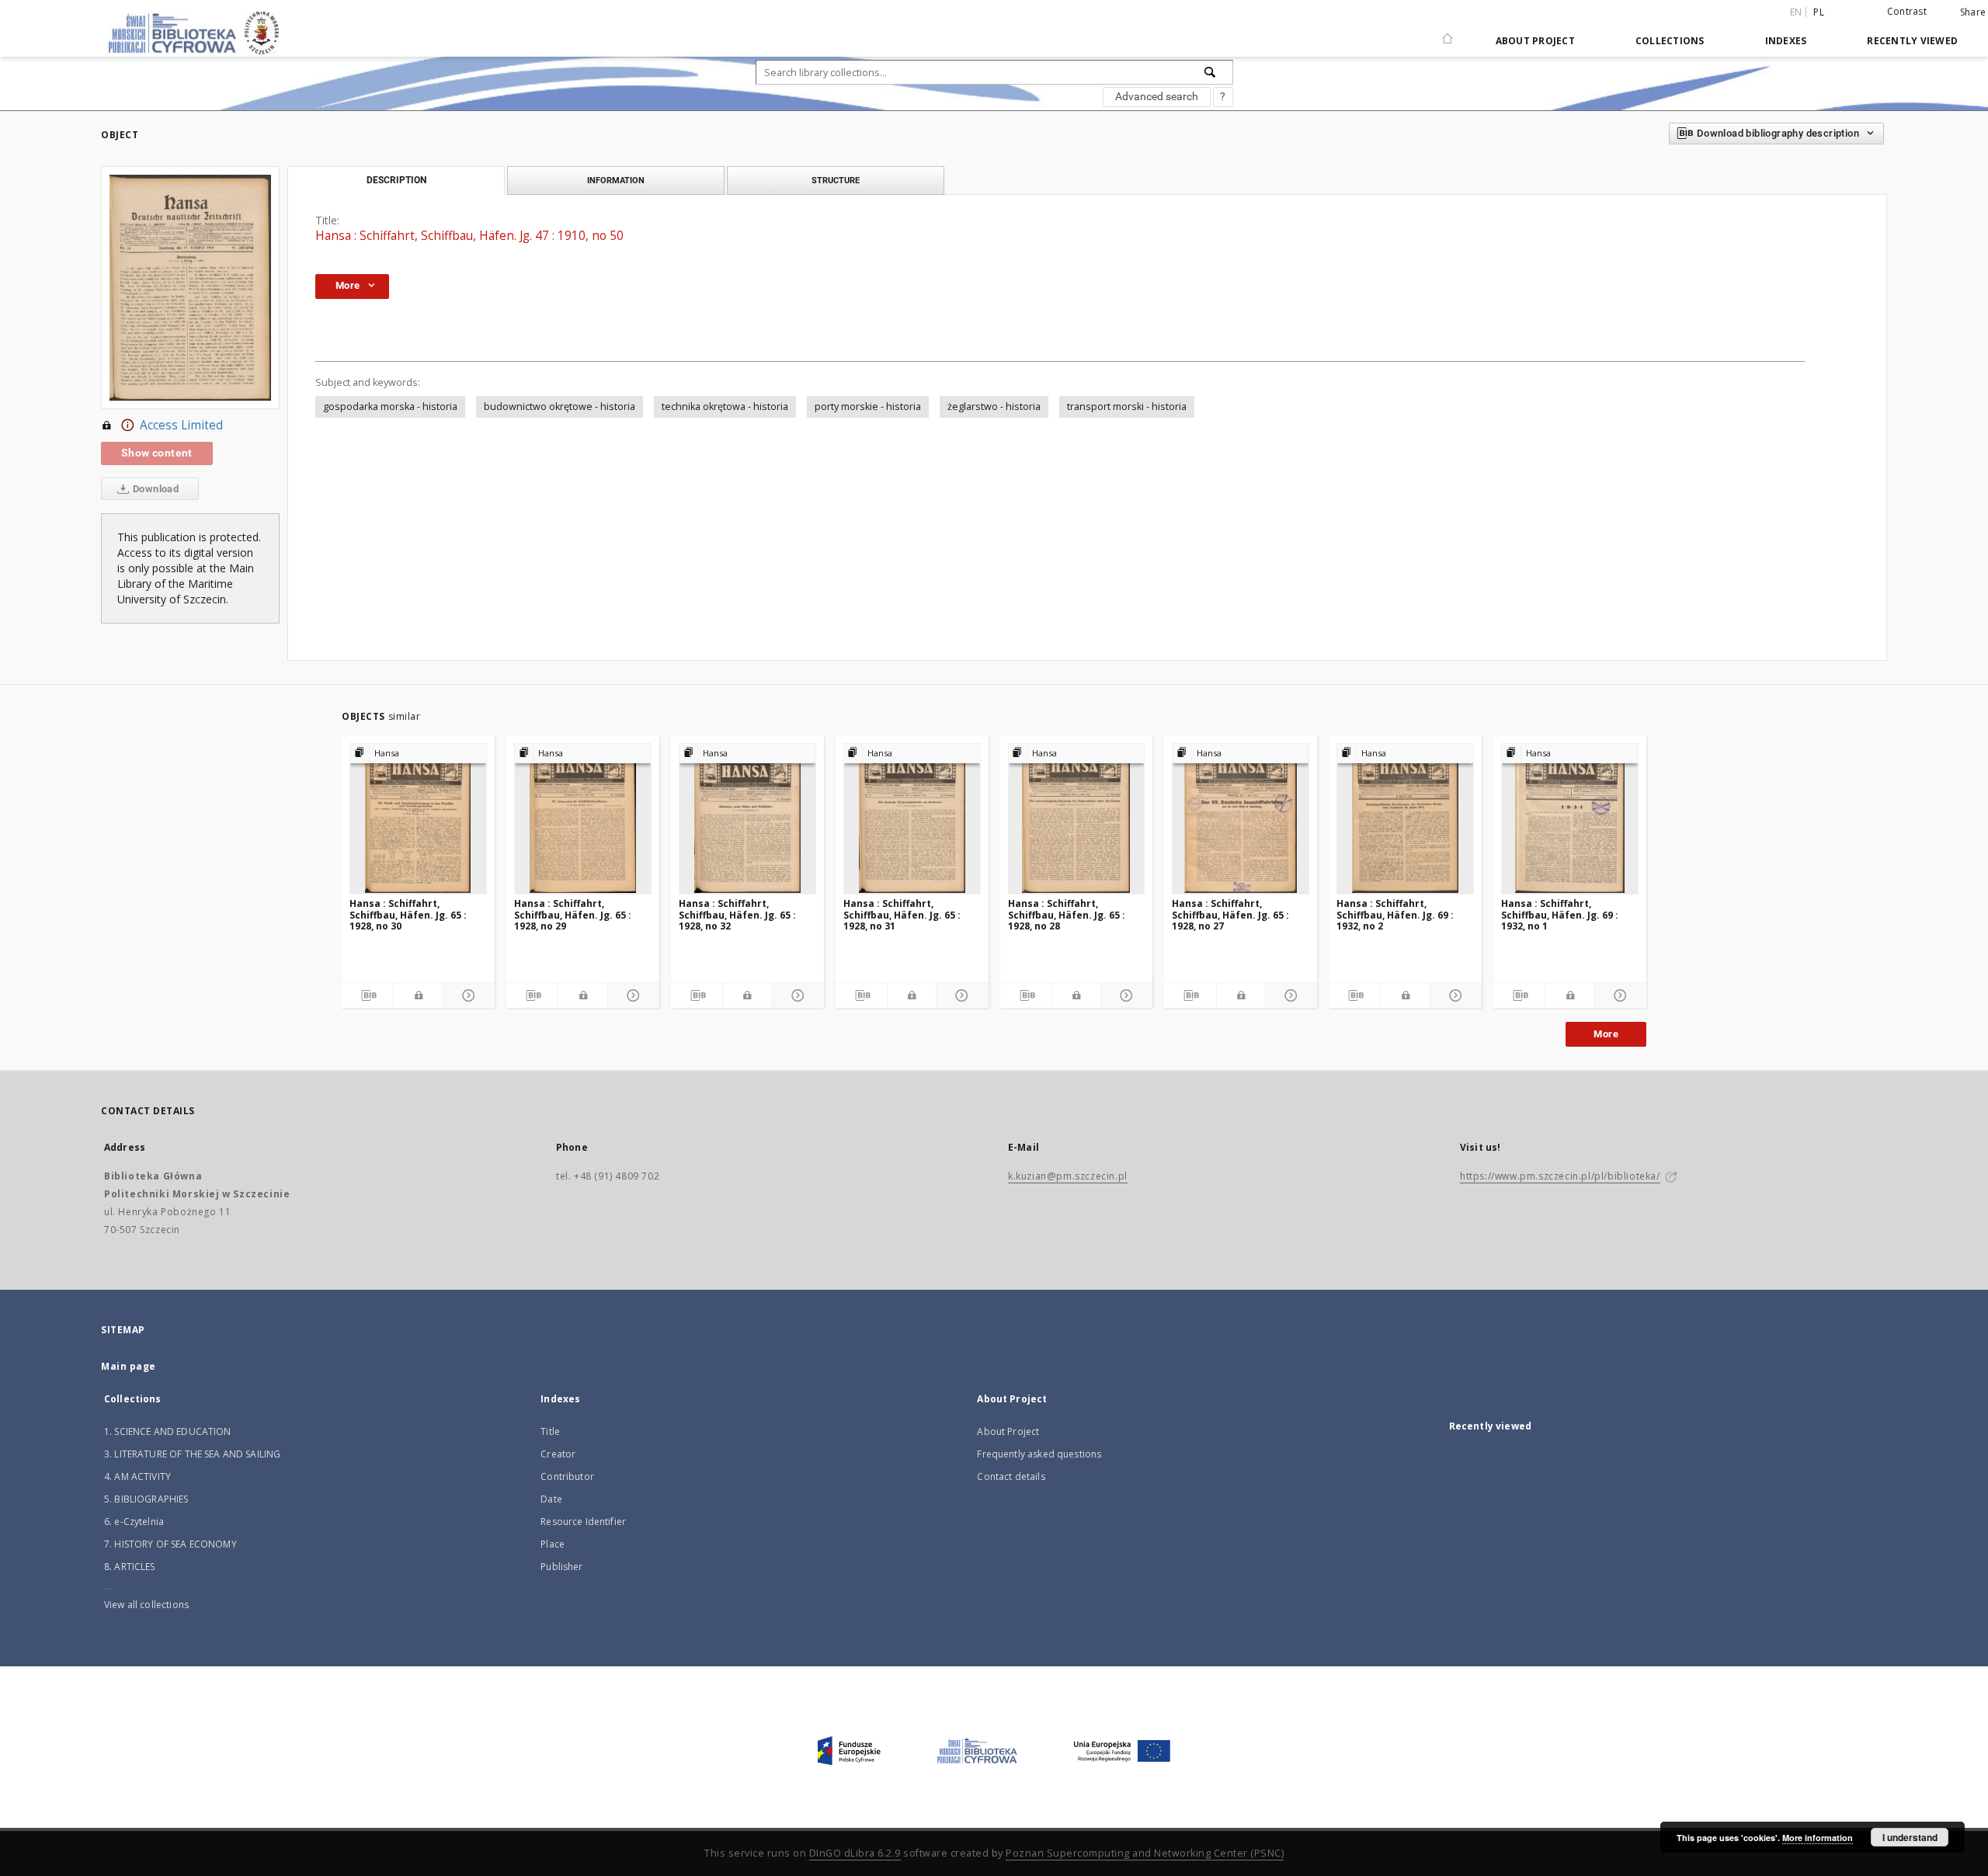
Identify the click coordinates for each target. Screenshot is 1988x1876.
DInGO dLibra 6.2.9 (855, 1853)
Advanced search (1157, 96)
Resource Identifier (583, 1522)
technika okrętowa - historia (725, 406)
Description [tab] (396, 180)
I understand (1910, 1837)
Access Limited (181, 425)
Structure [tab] (836, 180)
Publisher (561, 1567)
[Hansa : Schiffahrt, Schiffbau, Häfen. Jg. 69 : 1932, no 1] (1570, 818)
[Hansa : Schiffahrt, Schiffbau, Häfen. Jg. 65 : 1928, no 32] (747, 818)
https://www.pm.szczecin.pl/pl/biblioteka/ (1560, 1176)
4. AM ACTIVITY (137, 1476)
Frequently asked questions (1039, 1454)
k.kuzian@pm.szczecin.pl (1068, 1176)
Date (551, 1499)
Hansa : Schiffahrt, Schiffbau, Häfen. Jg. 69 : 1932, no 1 (1560, 914)
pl (1819, 12)
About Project (1535, 41)
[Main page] (1448, 32)
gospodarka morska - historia (390, 406)
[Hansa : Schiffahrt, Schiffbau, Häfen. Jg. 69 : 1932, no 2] (1405, 818)
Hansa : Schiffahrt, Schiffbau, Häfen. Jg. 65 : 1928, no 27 (1230, 914)
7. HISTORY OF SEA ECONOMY (170, 1544)
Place (553, 1544)
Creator (558, 1454)
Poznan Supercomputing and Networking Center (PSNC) (1145, 1853)
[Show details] (467, 995)
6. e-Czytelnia (134, 1522)
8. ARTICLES (130, 1567)
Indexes (1786, 41)
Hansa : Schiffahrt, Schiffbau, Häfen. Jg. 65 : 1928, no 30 (408, 914)
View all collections (146, 1605)
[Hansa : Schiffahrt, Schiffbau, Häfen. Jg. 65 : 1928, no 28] (1077, 818)
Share (1973, 12)
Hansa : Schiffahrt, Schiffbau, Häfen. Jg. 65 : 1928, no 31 (902, 914)
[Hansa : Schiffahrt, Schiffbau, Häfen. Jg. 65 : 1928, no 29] (583, 818)
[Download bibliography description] (367, 995)
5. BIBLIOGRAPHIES (146, 1499)
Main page (129, 1366)
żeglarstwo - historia (994, 406)
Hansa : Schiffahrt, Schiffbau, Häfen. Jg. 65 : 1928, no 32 (737, 914)
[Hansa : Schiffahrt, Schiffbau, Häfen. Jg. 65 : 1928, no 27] (1241, 818)
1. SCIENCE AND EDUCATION (168, 1431)
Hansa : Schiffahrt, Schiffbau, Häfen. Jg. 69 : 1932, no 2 (1395, 914)
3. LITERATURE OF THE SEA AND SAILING (192, 1454)
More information (1818, 1838)
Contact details (1011, 1476)
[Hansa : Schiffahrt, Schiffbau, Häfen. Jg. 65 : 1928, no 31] (912, 818)
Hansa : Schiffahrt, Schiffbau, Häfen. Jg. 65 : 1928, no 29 (573, 914)
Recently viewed (1912, 41)
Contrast (1907, 11)
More (1606, 1034)
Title (550, 1431)
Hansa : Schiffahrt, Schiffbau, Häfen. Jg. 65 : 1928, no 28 (1067, 914)
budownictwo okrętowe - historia (560, 406)
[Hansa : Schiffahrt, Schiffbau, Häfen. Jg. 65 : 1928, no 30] (418, 818)
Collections (1670, 41)
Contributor (567, 1476)
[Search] (1211, 72)
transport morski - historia (1127, 406)
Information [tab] (616, 180)
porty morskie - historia (868, 406)
